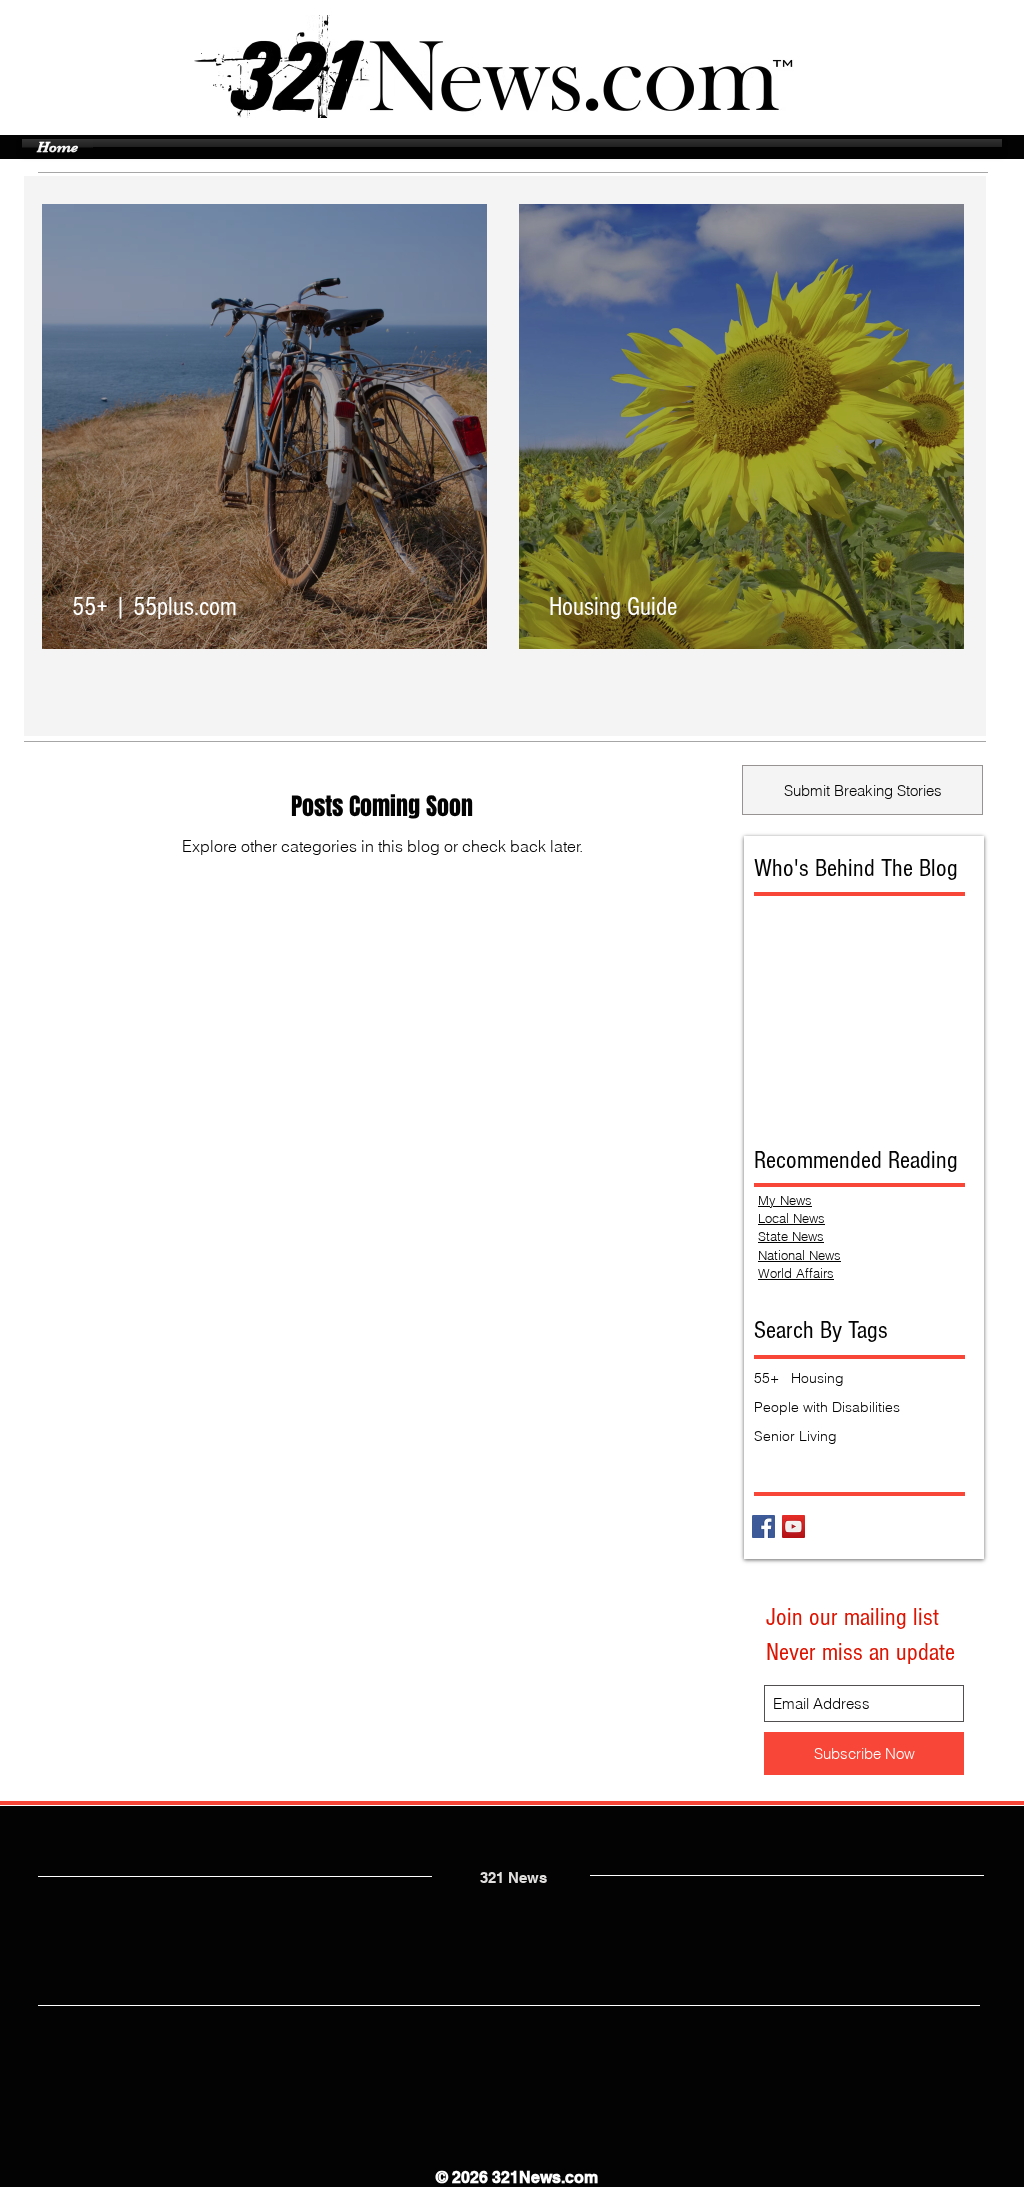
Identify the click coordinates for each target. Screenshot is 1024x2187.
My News (785, 1200)
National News (799, 1255)
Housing (817, 1378)
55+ (766, 1378)
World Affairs (796, 1273)
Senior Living (795, 1436)
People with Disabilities (827, 1407)
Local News (791, 1218)
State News (791, 1236)
